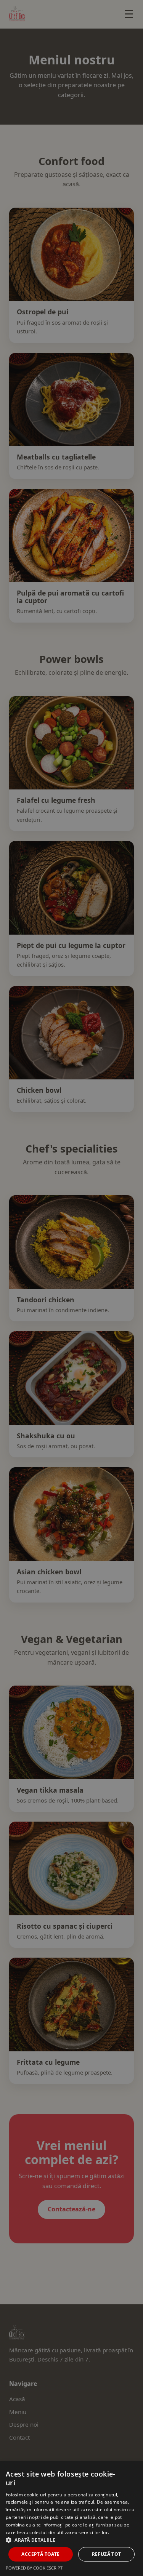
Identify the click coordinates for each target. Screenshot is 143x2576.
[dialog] (71, 1288)
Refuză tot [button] (107, 2554)
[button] (71, 2540)
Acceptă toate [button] (40, 2554)
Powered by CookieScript (34, 2568)
